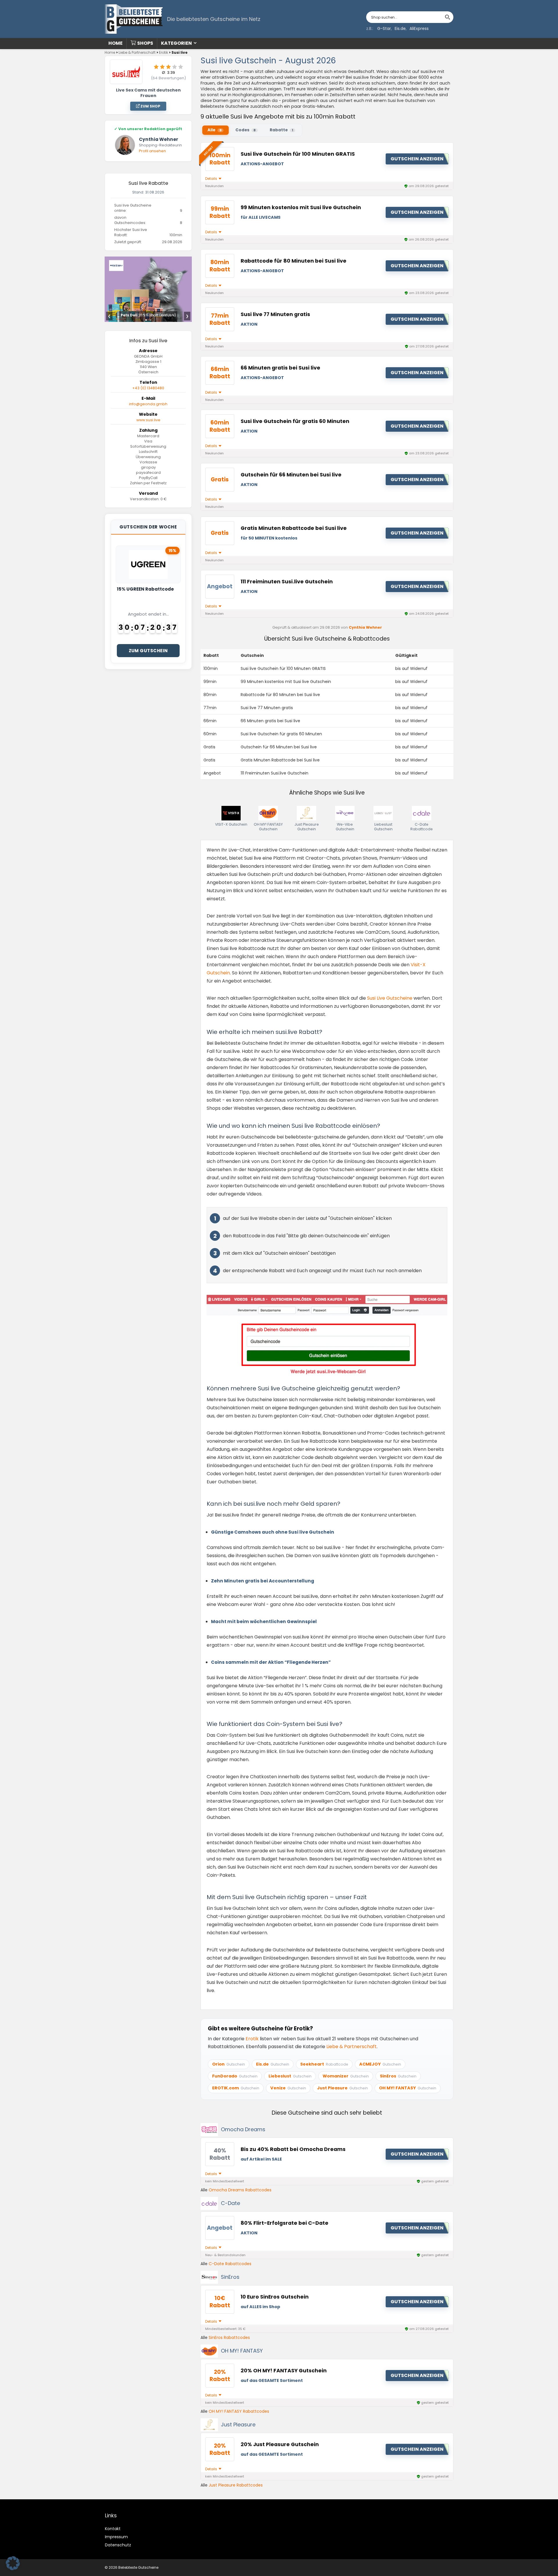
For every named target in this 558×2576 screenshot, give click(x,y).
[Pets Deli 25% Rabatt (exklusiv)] (148, 260)
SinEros (230, 2277)
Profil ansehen (152, 151)
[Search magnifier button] (448, 17)
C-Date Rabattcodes (230, 2264)
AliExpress (419, 28)
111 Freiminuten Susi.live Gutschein (287, 582)
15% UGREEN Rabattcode (145, 589)
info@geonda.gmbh (148, 404)
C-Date (230, 2203)
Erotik (163, 52)
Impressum (116, 2537)
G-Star (384, 28)
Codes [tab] (246, 130)
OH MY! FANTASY (242, 2351)
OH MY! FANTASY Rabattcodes (239, 2411)
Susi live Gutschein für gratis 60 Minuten (295, 421)
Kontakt (113, 2529)
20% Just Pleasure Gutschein (280, 2444)
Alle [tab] (214, 130)
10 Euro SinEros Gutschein (275, 2297)
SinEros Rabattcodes (229, 2337)
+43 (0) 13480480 (148, 388)
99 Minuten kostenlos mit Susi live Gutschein (301, 207)
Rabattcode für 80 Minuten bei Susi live (294, 261)
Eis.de (400, 28)
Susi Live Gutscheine (390, 998)
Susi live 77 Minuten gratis (275, 314)
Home (116, 43)
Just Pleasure (238, 2424)
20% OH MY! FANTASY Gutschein (284, 2371)
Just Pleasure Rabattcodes (236, 2485)
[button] (13, 2563)
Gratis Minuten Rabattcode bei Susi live (294, 528)
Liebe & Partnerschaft (137, 52)
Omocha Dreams (243, 2129)
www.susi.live (148, 420)
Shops (145, 43)
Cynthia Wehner (365, 627)
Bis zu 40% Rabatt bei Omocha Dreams (293, 2149)
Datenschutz (118, 2545)
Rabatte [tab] (281, 130)
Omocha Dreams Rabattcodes (240, 2190)
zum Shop (150, 106)
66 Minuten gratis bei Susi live (280, 368)
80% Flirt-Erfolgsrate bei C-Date (285, 2223)
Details (212, 179)
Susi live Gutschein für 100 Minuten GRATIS (298, 154)
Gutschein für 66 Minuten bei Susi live (291, 475)
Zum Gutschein (148, 651)
